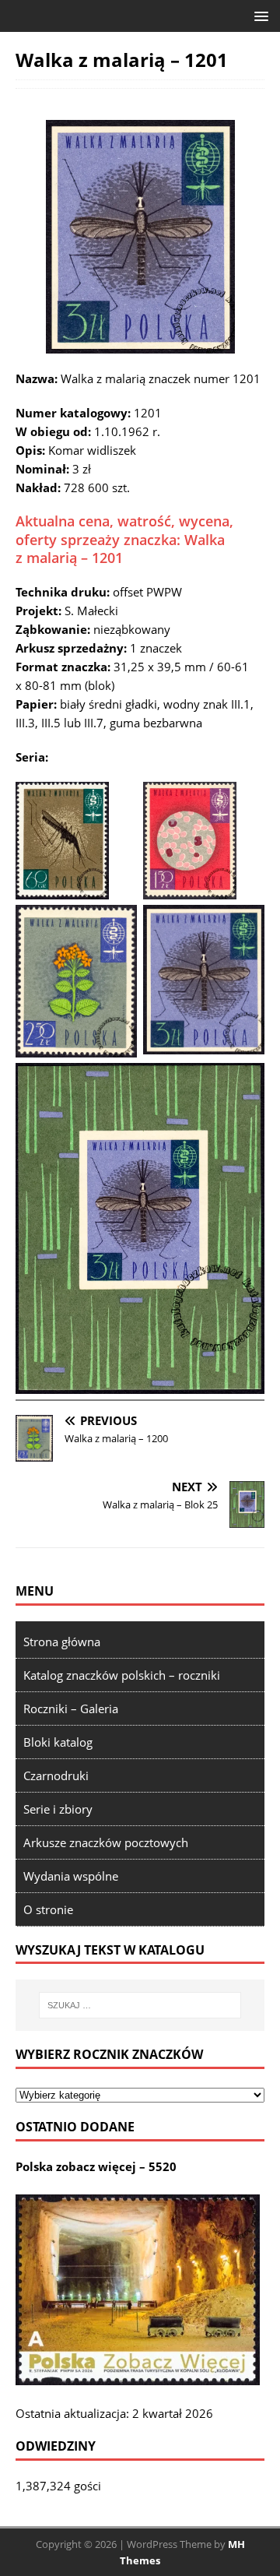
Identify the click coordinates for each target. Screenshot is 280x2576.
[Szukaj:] (140, 2005)
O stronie (48, 1909)
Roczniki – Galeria (71, 1709)
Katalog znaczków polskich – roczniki (122, 1675)
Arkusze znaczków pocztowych (106, 1842)
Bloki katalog (58, 1742)
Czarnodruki (56, 1775)
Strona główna (62, 1642)
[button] (259, 15)
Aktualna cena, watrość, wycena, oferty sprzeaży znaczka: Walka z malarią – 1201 (124, 539)
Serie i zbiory (58, 1809)
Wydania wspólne (71, 1876)
